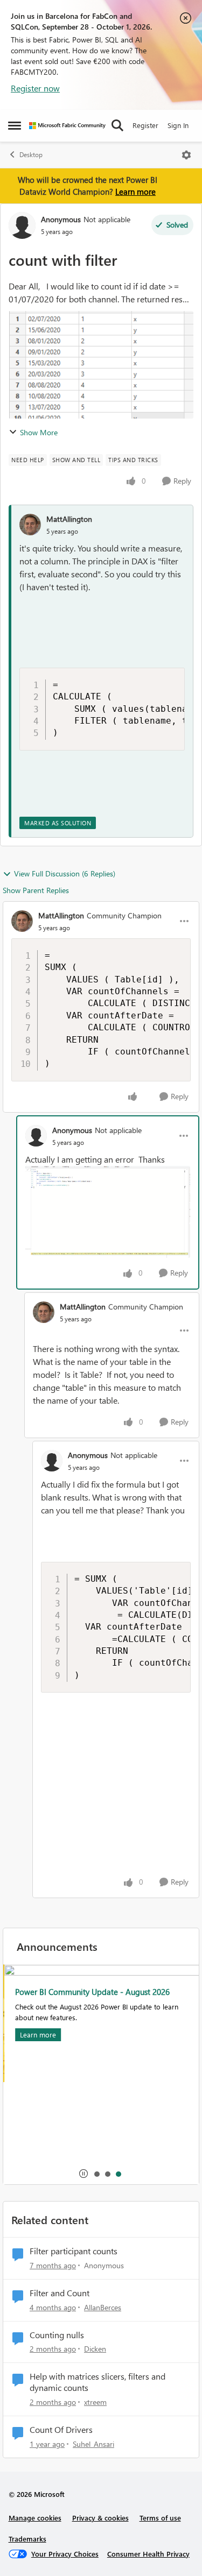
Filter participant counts (74, 2251)
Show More (39, 432)
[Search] (117, 125)
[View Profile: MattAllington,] (30, 525)
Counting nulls (57, 2335)
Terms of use (160, 2518)
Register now (35, 88)
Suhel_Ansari (93, 2444)
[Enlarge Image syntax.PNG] (108, 1212)
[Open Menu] (186, 155)
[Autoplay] (83, 2174)
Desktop (31, 155)
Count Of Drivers (61, 2430)
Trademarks (27, 2539)
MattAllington (69, 519)
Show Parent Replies (36, 890)
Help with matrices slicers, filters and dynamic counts (97, 2382)
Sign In (178, 125)
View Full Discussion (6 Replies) (65, 873)
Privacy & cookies (100, 2518)
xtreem (95, 2402)
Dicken (95, 2349)
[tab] (96, 2174)
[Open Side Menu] (15, 125)
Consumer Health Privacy (148, 2554)
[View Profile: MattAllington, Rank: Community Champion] (22, 921)
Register (145, 125)
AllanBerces (103, 2307)
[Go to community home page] (67, 126)
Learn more (135, 192)
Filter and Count (60, 2293)
